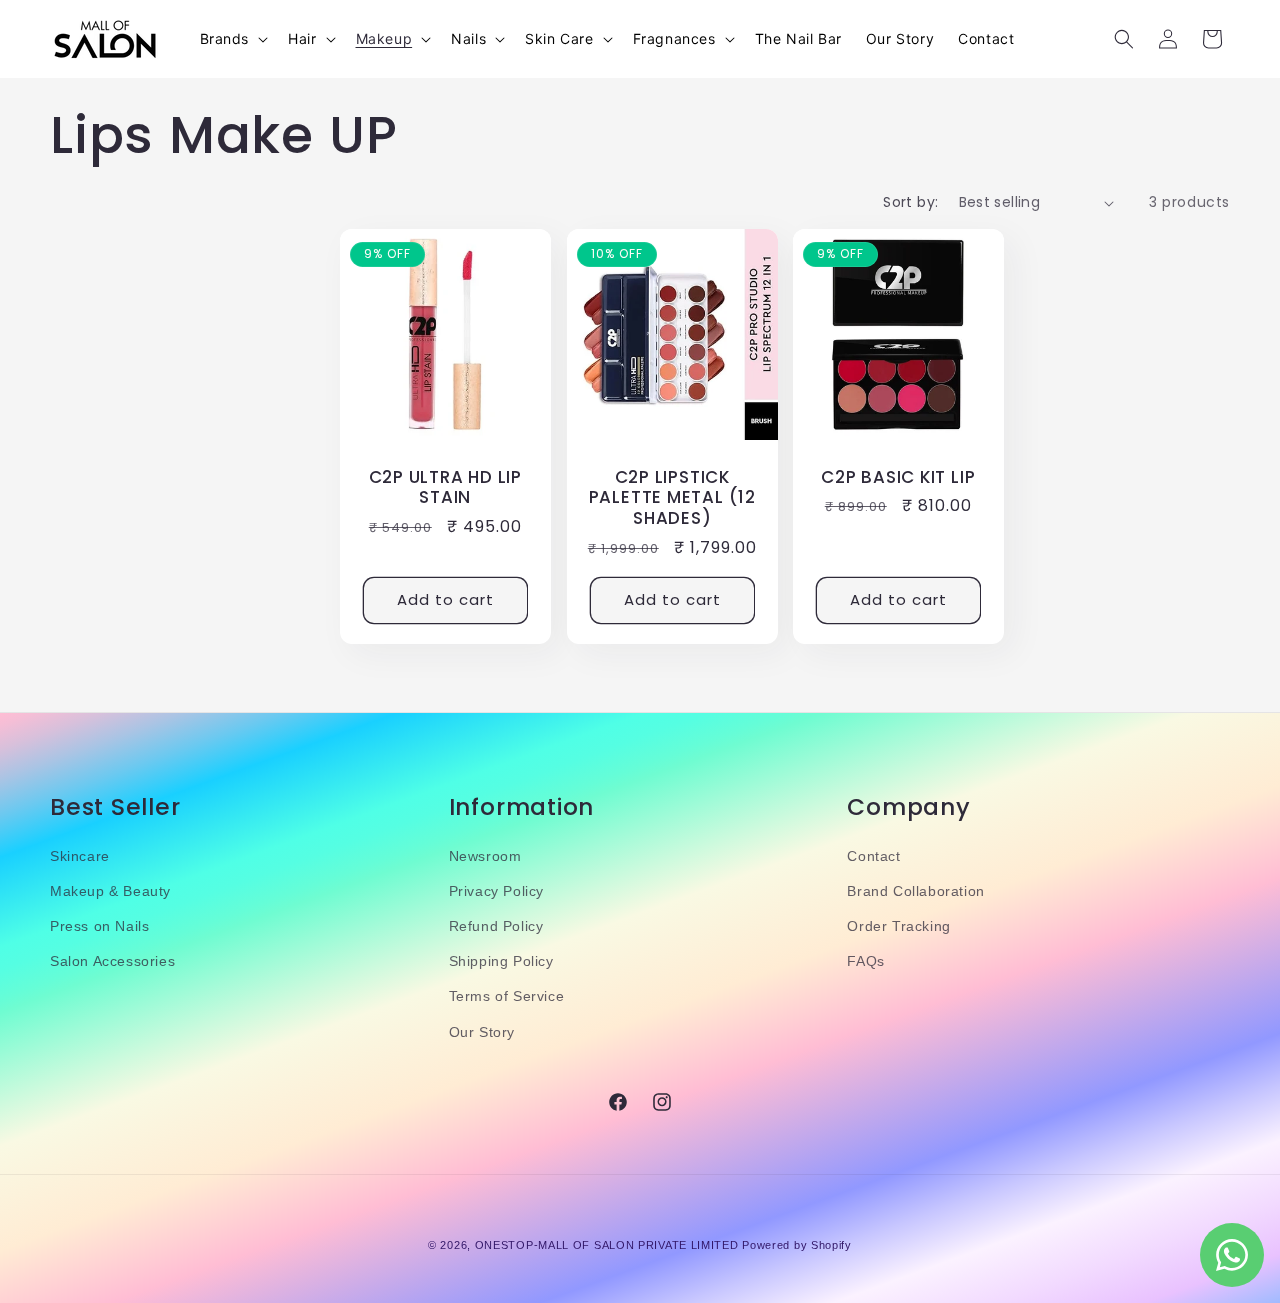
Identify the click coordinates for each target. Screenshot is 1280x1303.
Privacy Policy (496, 891)
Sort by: (910, 202)
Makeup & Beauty (110, 891)
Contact (873, 856)
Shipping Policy (501, 961)
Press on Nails (99, 926)
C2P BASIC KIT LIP (898, 477)
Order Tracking (898, 926)
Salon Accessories (112, 961)
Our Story (482, 1032)
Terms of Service (507, 996)
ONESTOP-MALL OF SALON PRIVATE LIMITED (607, 1245)
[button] (232, 39)
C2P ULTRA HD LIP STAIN (445, 488)
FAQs (865, 961)
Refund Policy (496, 926)
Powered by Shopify (797, 1245)
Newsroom (485, 856)
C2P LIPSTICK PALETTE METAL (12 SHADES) (671, 498)
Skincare (80, 856)
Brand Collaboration (915, 891)
